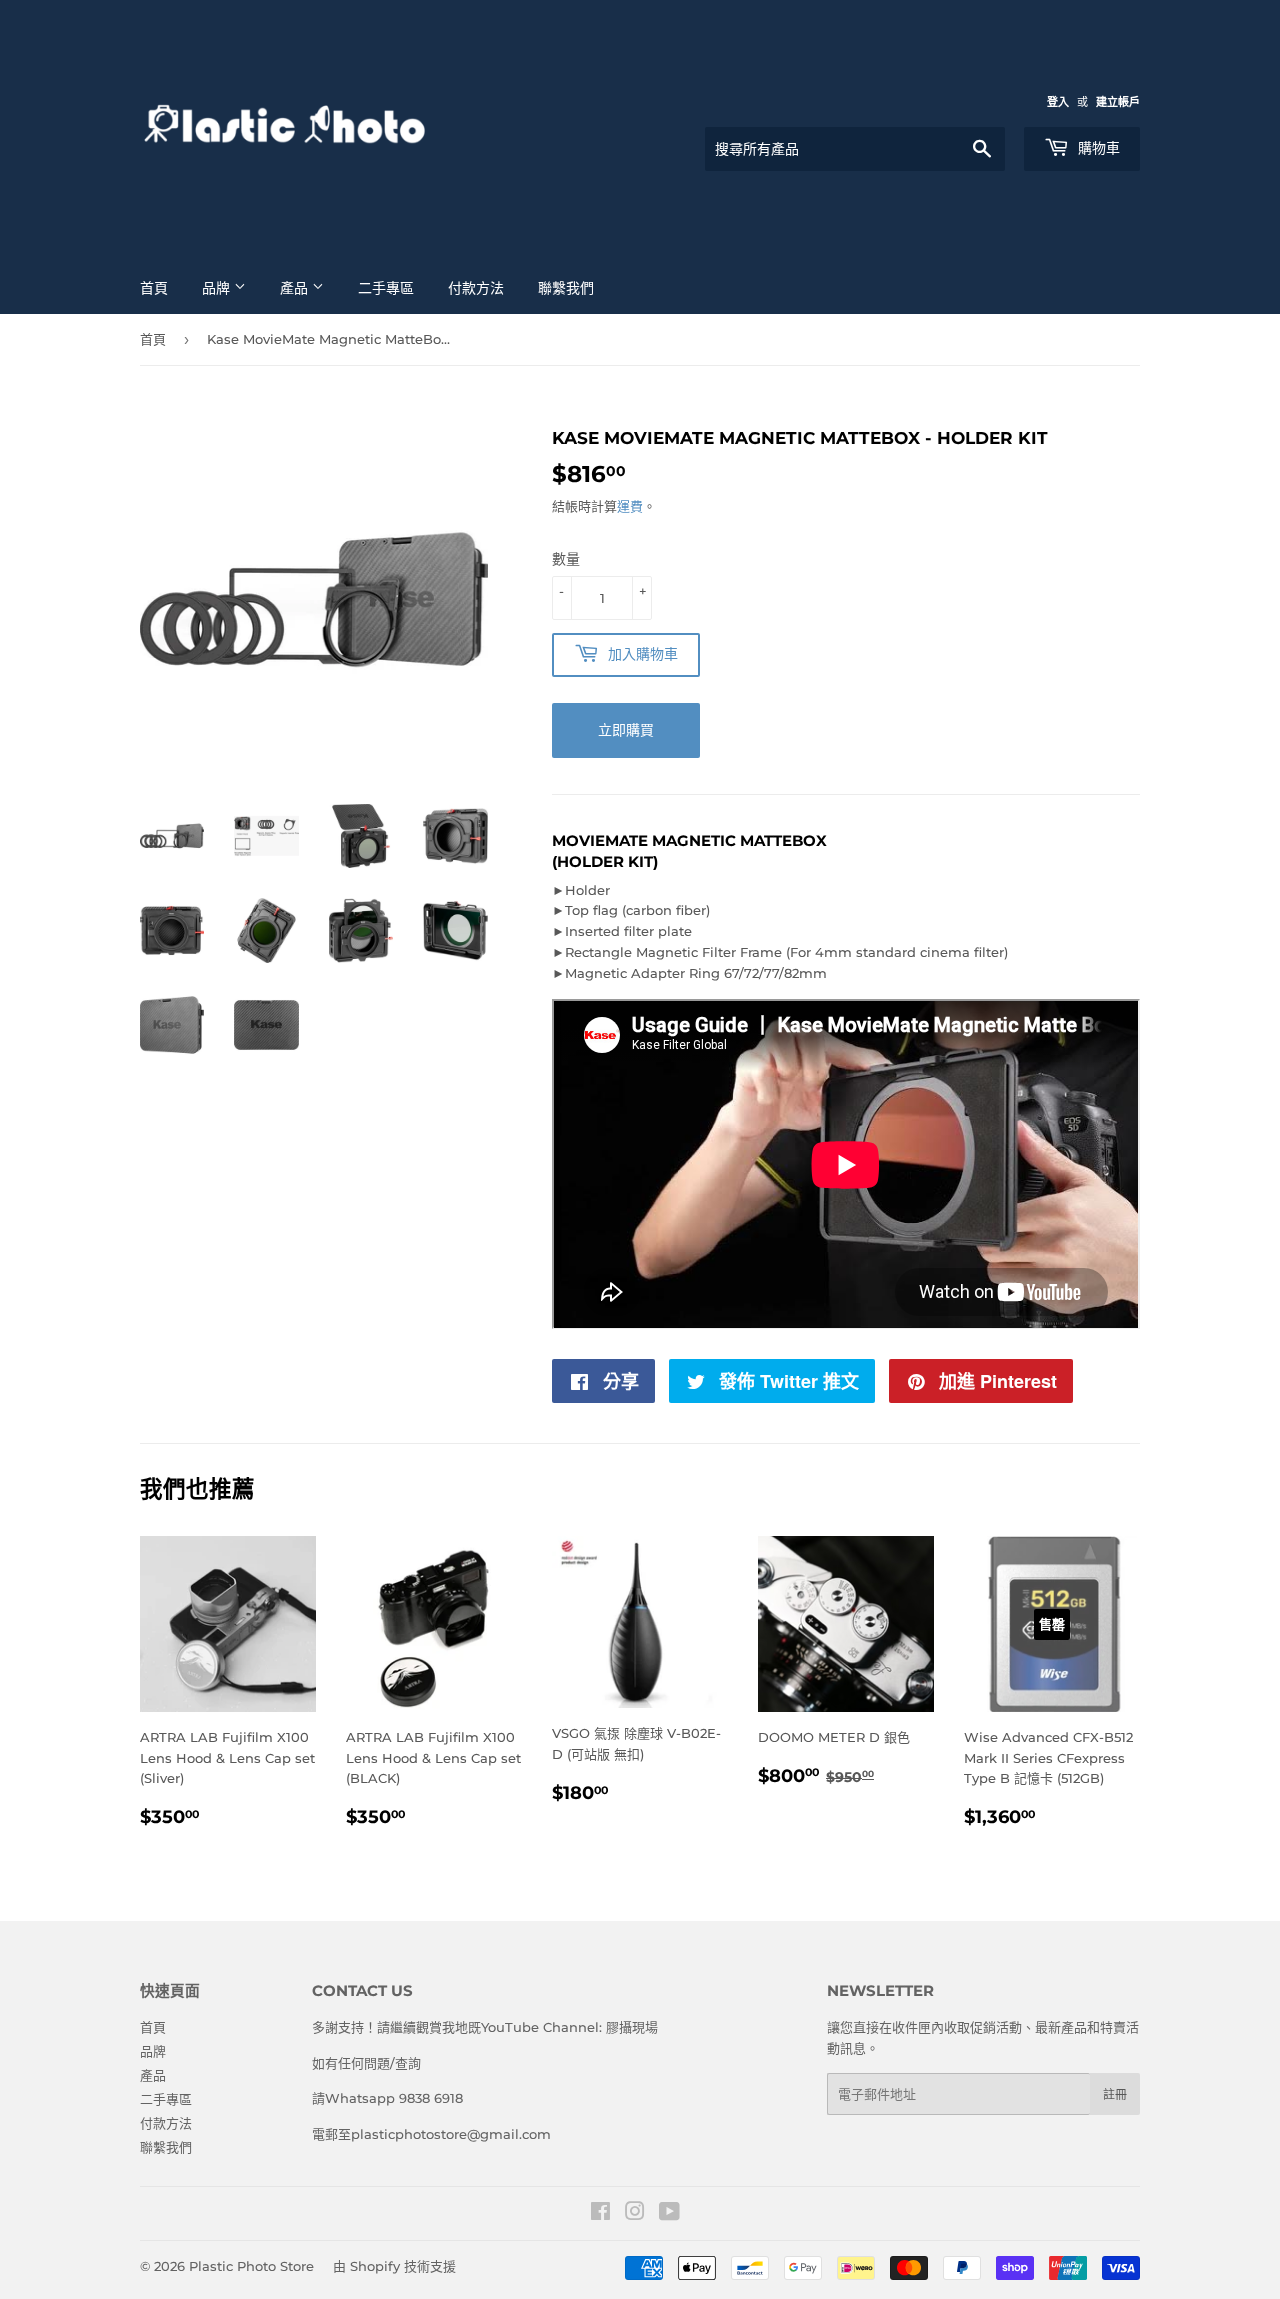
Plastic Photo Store (251, 2266)
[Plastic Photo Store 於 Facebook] (600, 2214)
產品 (296, 288)
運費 (630, 506)
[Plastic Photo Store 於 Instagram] (635, 2214)
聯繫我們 (566, 288)
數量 (566, 559)
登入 (1058, 102)
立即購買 (626, 730)
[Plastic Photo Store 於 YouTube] (669, 2214)
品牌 (218, 288)
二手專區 (386, 288)
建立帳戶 (1118, 102)
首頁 (154, 288)
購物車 (1097, 148)
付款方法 (476, 288)
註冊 (1115, 2094)
